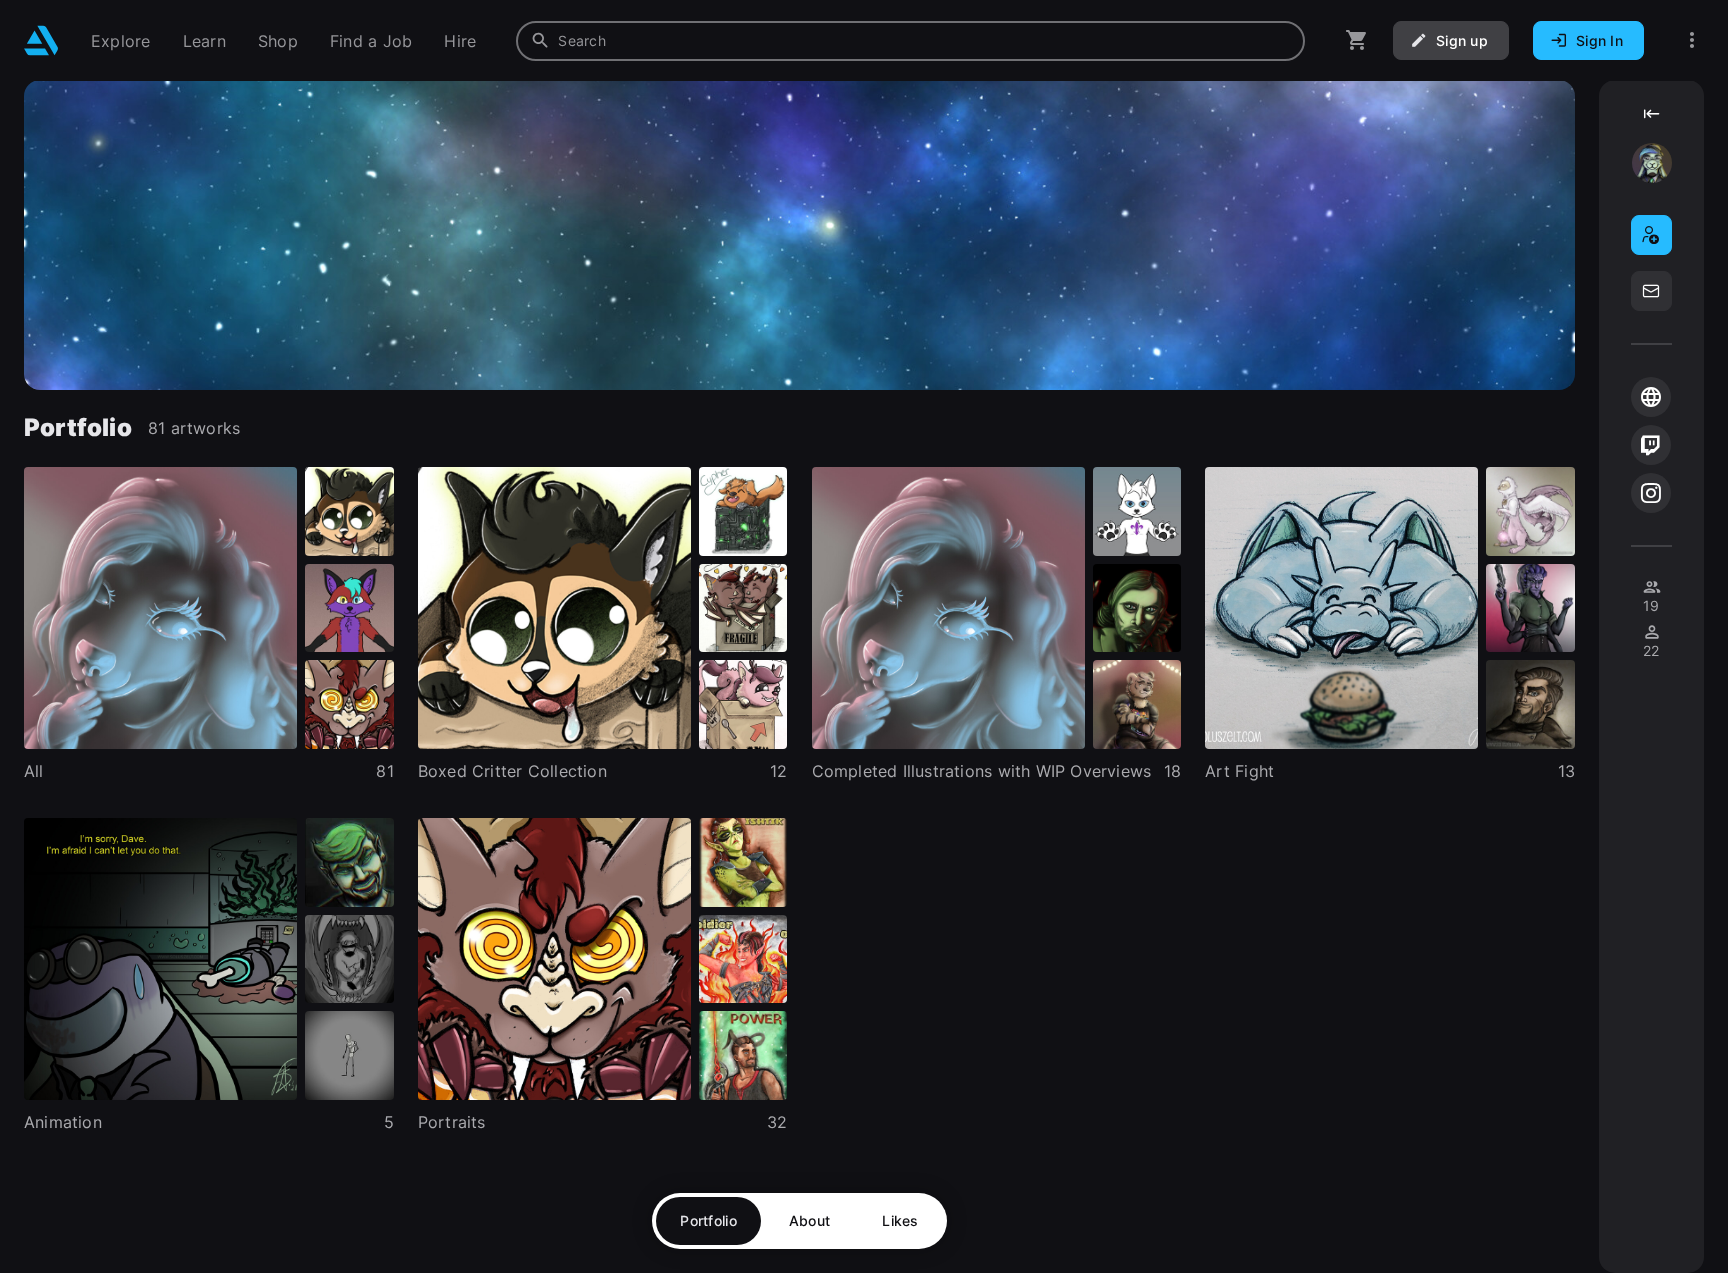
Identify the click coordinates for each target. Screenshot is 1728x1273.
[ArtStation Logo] (41, 40)
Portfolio (708, 1220)
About (809, 1220)
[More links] (1692, 40)
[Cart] (1357, 40)
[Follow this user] (1651, 235)
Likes (900, 1220)
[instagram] (1651, 493)
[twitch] (1651, 445)
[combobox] (910, 41)
